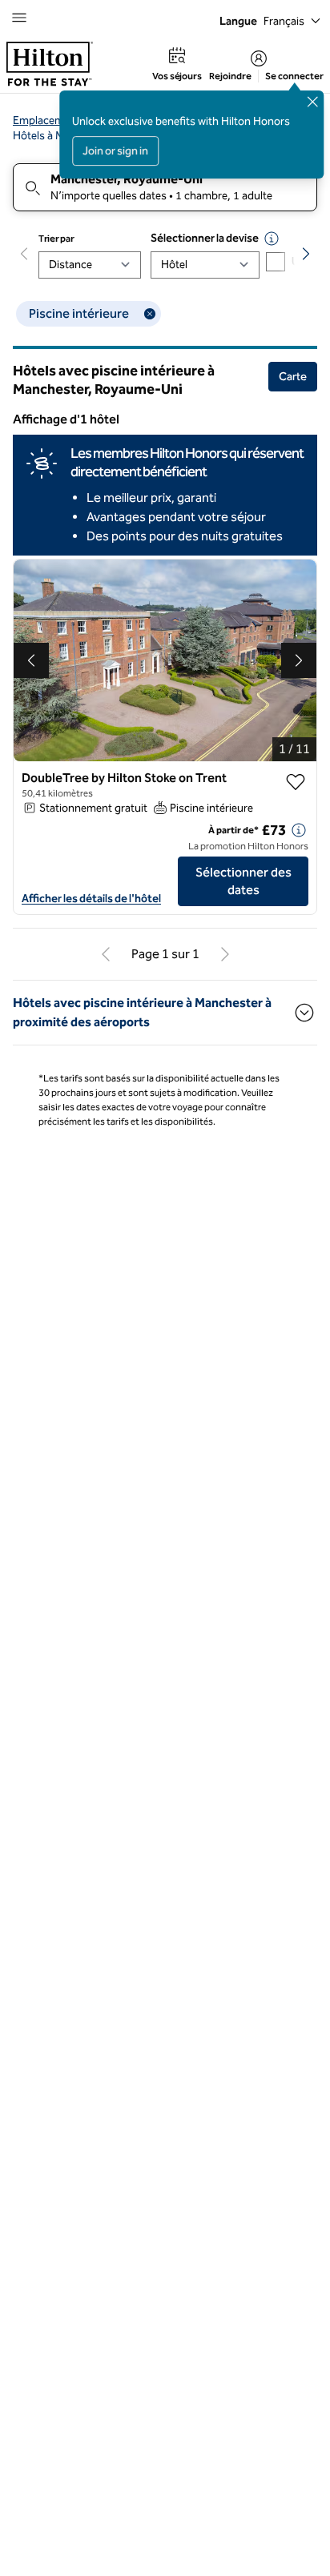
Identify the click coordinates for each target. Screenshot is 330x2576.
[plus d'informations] (299, 830)
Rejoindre (230, 76)
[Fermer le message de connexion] (312, 102)
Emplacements (49, 120)
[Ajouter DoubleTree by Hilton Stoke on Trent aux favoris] (296, 782)
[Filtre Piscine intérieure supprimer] (150, 314)
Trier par (56, 239)
